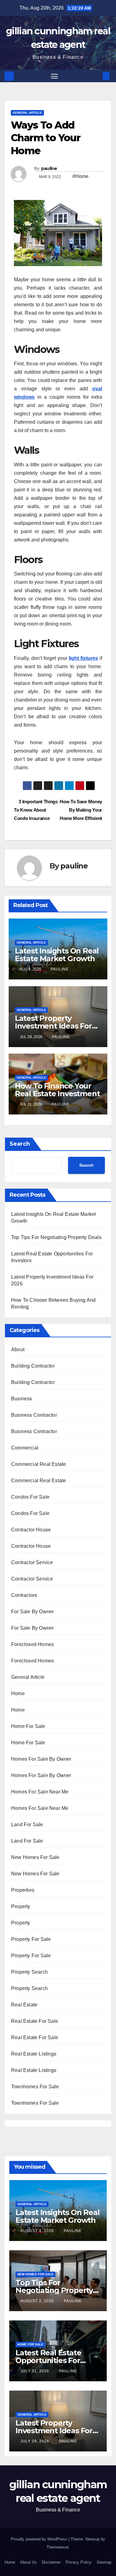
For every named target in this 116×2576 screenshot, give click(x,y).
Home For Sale (28, 1726)
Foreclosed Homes (32, 1644)
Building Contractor (33, 1366)
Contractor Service (32, 1562)
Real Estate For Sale (35, 2021)
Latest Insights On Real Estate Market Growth (57, 955)
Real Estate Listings (34, 2054)
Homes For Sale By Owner (41, 1759)
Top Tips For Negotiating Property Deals (56, 1237)
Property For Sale (31, 1939)
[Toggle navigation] (54, 76)
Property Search (29, 1972)
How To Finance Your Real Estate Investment (57, 1090)
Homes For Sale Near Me (40, 1792)
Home (18, 1693)
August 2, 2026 (38, 2301)
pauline (49, 168)
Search (20, 1144)
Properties (23, 1890)
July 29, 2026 (35, 2441)
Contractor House (31, 1530)
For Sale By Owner (32, 1612)
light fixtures (83, 658)
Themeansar (57, 2547)
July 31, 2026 (35, 2371)
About (18, 1350)
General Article (27, 113)
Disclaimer (51, 2562)
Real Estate (24, 2005)
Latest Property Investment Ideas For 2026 (53, 1026)
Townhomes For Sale (35, 2087)
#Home (80, 176)
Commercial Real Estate (39, 1464)
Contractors (24, 1595)
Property (21, 1906)
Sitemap (104, 2562)
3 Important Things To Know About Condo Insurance (36, 810)
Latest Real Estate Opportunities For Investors (48, 2360)
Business (22, 1399)
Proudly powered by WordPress (40, 2539)
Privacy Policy (79, 2562)
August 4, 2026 (38, 2231)
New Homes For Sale (35, 1857)
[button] (97, 76)
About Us (28, 2562)
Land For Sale (27, 1825)
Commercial (25, 1448)
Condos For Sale (30, 1497)
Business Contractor (34, 1415)
